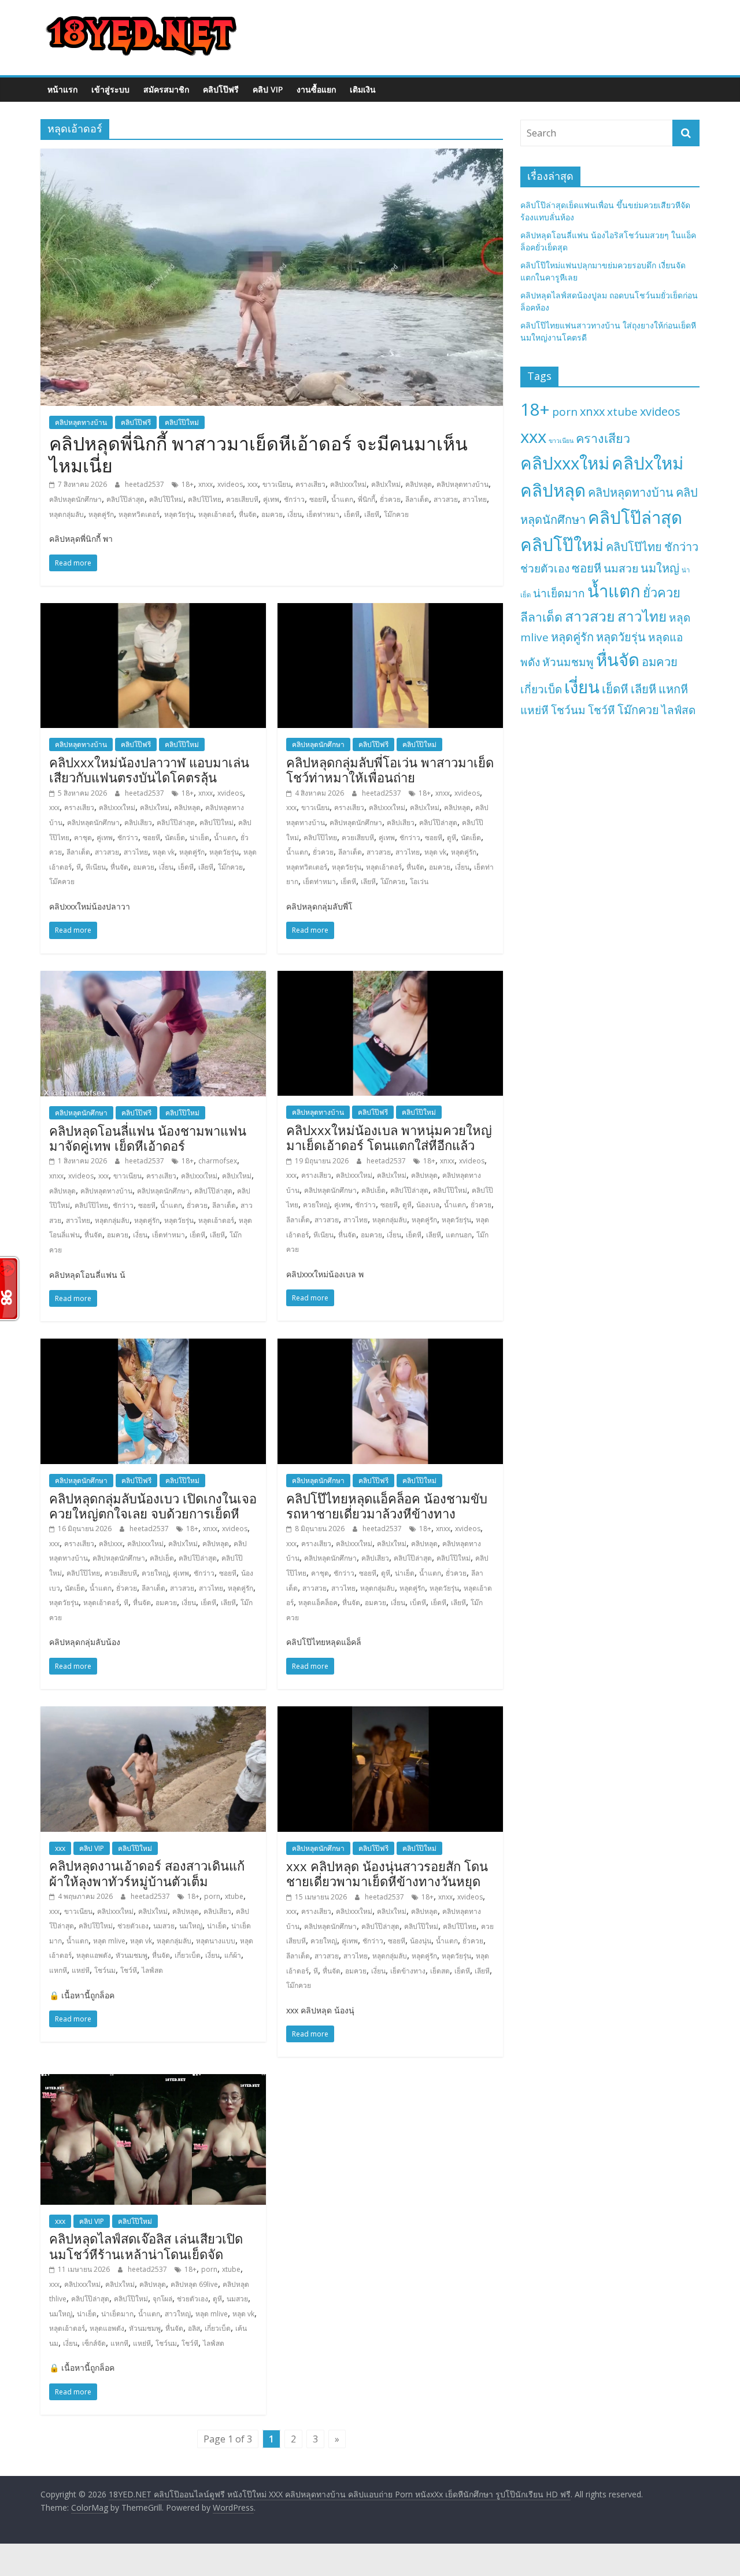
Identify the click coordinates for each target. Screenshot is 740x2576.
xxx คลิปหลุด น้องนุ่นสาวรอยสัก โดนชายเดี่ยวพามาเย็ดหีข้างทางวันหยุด (387, 1873)
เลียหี (372, 514)
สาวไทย (475, 499)
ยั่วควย (390, 499)
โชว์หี (129, 1970)
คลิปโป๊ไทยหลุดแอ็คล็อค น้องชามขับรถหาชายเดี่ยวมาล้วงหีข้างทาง (387, 1506)
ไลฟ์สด (152, 1970)
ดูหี (452, 838)
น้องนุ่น (421, 1941)
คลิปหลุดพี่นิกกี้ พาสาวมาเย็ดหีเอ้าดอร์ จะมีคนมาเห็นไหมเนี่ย (258, 454)
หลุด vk (164, 852)
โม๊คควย (62, 882)
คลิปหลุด (419, 484)
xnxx (206, 484)
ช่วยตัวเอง (133, 1926)
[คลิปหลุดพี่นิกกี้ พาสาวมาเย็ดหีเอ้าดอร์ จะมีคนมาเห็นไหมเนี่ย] (272, 156)
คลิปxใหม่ (386, 484)
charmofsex (218, 1161)
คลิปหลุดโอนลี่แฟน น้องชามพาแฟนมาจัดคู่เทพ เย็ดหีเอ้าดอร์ (148, 1138)
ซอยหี (318, 499)
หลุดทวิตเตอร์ (139, 514)
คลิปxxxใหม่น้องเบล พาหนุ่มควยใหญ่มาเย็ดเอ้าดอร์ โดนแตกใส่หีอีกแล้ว (389, 1137)
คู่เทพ (271, 499)
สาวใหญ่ (178, 2314)
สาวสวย (446, 499)
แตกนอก (459, 1235)
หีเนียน (96, 867)
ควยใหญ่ (316, 1205)
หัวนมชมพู (132, 1955)
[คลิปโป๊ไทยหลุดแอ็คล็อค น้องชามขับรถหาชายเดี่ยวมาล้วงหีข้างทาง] (390, 1346)
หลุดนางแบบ (216, 1941)
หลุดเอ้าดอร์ (216, 514)
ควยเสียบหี (242, 499)
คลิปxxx (111, 1544)
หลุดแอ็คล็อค (318, 1603)
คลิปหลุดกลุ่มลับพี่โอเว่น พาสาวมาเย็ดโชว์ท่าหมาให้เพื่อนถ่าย (390, 770)
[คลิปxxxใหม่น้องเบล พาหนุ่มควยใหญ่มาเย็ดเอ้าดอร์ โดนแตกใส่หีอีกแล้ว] (390, 978)
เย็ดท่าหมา (323, 514)
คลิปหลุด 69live (194, 2284)
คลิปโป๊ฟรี (221, 89)
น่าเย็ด (199, 838)
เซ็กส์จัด (94, 2343)
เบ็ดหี (418, 1603)
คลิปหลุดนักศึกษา (75, 499)
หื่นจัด (248, 514)
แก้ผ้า (233, 1955)
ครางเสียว (310, 484)
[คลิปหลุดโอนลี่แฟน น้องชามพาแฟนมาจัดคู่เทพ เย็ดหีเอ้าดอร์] (153, 978)
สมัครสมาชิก (166, 89)
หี (79, 867)
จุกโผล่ (162, 2299)
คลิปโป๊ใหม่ (182, 422)
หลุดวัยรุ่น (179, 514)
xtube (234, 1896)
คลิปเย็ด (373, 1190)
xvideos (230, 484)
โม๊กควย (396, 514)
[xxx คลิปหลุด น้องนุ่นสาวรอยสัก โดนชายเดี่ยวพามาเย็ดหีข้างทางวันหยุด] (390, 1713)
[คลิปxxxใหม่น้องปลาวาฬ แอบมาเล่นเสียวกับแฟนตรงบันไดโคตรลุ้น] (153, 610)
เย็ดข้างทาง (408, 1971)
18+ (188, 484)
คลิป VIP (268, 89)
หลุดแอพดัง (94, 1955)
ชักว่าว (294, 499)
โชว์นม (105, 1970)
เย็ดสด (440, 1971)
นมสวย (164, 1926)
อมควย (272, 514)
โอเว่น (419, 882)
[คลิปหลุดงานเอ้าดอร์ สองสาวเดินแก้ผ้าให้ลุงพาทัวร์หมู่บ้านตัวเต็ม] (153, 1713)
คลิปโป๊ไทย (205, 499)
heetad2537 (145, 484)
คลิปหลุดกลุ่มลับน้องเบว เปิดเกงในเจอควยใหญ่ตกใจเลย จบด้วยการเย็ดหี (153, 1506)
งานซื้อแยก (316, 89)
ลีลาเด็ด (417, 499)
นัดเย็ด (175, 838)
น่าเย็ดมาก (117, 2314)
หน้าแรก (62, 89)
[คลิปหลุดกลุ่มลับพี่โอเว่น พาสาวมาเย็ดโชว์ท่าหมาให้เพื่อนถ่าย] (390, 610)
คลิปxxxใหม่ (348, 484)
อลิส (194, 2328)
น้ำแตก (342, 499)
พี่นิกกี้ (367, 499)
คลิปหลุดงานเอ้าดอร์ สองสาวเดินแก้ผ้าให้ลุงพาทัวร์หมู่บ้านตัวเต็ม (147, 1873)
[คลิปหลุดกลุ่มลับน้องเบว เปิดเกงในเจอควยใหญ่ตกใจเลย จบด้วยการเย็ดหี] (153, 1346)
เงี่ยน (295, 514)
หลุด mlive (109, 1941)
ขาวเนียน (277, 484)
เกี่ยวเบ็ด (188, 1955)
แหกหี (58, 1970)
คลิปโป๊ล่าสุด (125, 499)
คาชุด (83, 838)
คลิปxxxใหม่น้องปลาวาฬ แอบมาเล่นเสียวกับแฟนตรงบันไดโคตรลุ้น (149, 770)
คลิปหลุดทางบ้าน (81, 422)
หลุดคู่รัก (101, 514)
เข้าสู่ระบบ (110, 89)
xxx (253, 484)
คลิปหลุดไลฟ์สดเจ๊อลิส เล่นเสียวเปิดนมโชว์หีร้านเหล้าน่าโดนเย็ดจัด (146, 2246)
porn (212, 1896)
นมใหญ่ (191, 1926)
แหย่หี (81, 1970)
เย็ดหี (352, 514)
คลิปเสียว (138, 823)
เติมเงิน (363, 89)
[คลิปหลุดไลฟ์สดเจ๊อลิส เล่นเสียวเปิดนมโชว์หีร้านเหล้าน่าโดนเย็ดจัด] (153, 2081)
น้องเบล (428, 1205)
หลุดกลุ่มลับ (66, 514)
